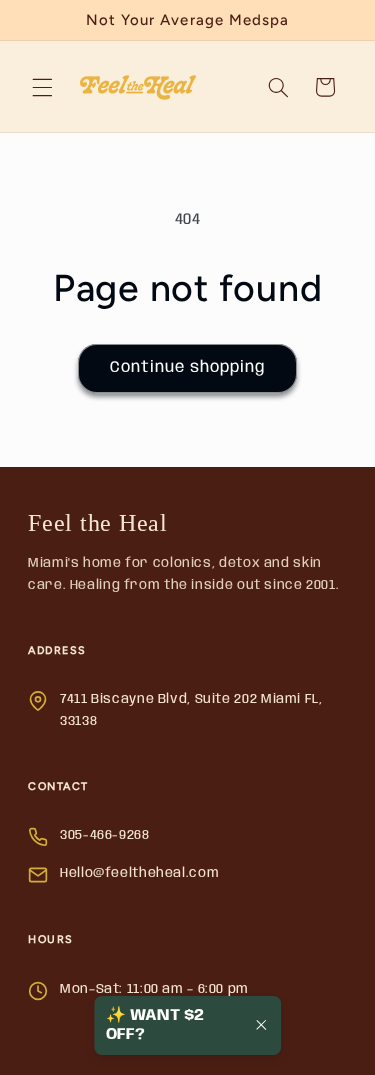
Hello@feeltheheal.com (139, 873)
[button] (42, 87)
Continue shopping (188, 367)
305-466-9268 (105, 835)
